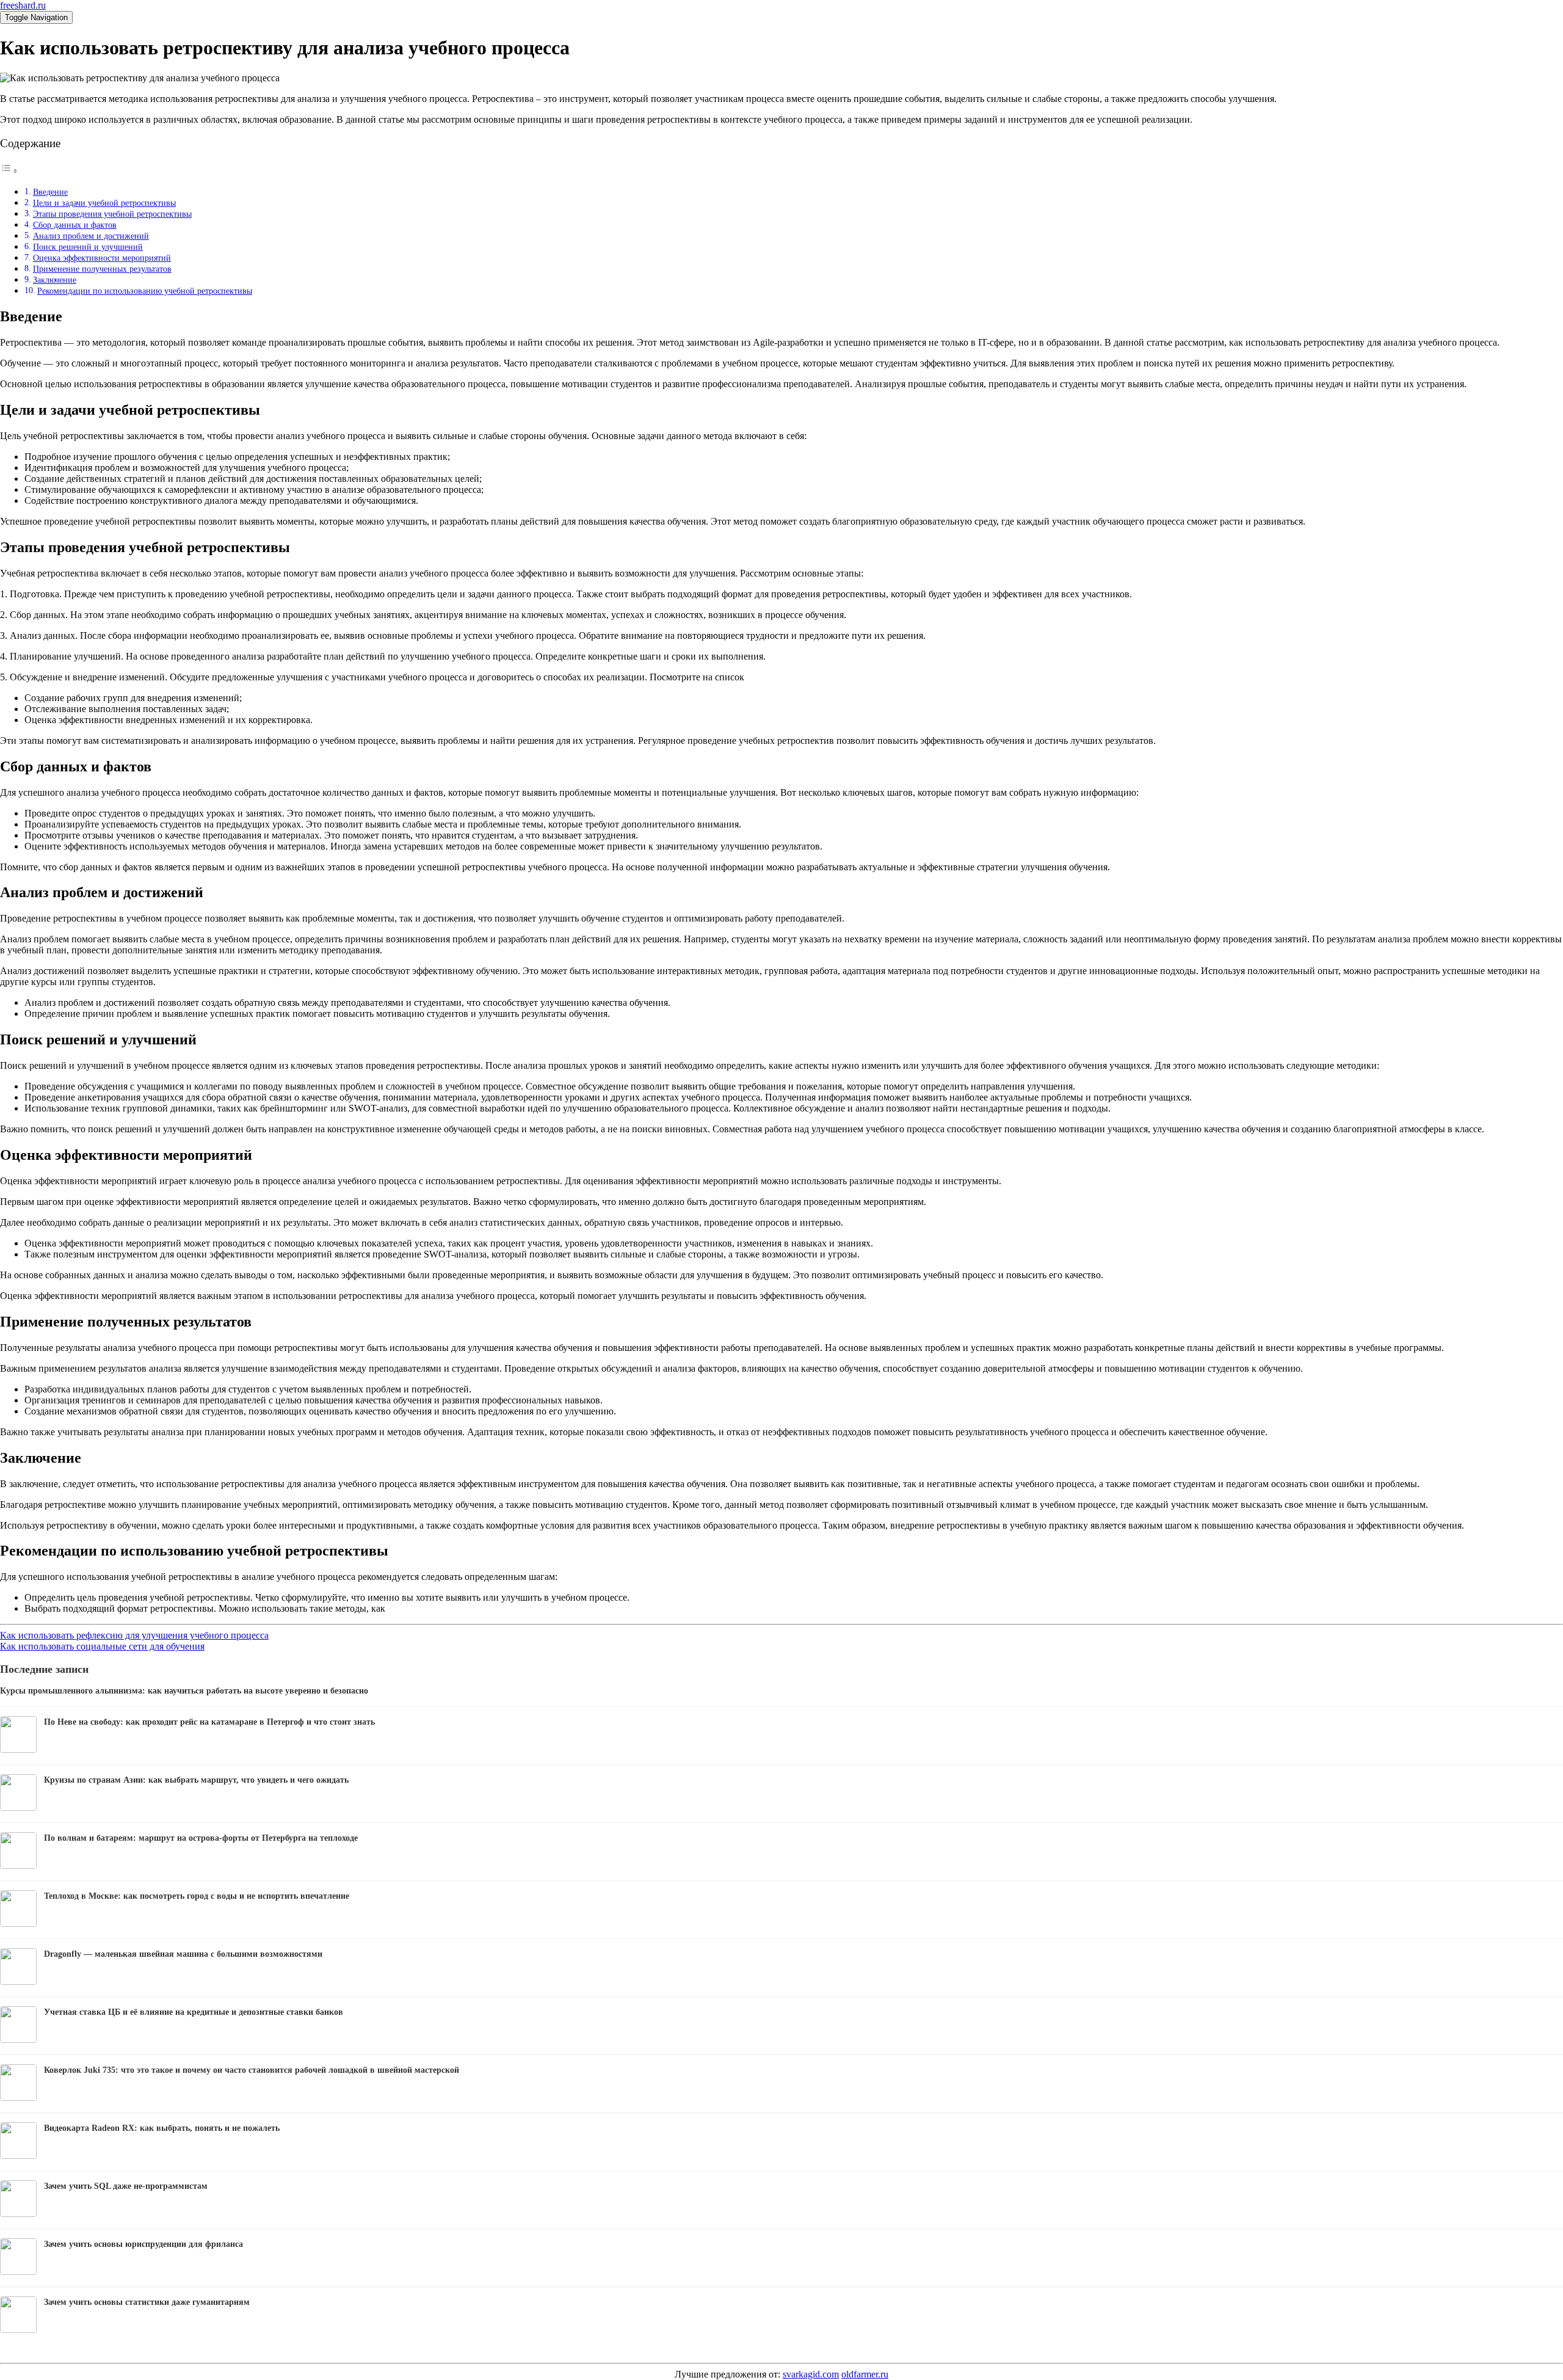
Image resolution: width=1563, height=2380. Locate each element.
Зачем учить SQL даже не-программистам (126, 2186)
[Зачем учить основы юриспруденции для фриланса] (18, 2272)
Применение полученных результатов (102, 269)
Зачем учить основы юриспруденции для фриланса (143, 2244)
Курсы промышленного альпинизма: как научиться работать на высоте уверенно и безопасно (184, 1691)
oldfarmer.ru (865, 2374)
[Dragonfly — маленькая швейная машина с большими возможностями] (18, 1982)
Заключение (55, 280)
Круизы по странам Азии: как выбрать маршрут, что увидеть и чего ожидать (196, 1780)
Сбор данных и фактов (75, 225)
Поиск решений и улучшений (88, 247)
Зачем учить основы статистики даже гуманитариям (147, 2302)
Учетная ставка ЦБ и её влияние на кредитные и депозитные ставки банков (194, 2012)
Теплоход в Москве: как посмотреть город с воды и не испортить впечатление (197, 1896)
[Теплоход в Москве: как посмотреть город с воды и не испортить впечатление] (18, 1923)
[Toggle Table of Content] (9, 171)
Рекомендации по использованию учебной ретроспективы (145, 291)
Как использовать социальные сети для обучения (102, 1646)
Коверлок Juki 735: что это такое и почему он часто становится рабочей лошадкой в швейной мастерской (252, 2070)
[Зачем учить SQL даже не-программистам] (18, 2214)
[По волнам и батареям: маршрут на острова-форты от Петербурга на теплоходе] (18, 1865)
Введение (50, 192)
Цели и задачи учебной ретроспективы (104, 203)
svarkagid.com (811, 2374)
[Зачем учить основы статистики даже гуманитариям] (18, 2330)
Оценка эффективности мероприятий (102, 258)
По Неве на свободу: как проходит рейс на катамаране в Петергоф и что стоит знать (209, 1722)
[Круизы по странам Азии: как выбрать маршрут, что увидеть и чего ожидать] (18, 1807)
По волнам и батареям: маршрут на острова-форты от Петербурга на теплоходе (201, 1838)
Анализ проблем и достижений (91, 236)
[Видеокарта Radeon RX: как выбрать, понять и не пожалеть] (18, 2156)
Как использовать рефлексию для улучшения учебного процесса (134, 1635)
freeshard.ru (23, 5)
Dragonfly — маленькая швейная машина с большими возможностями (183, 1954)
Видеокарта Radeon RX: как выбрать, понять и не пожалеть (162, 2128)
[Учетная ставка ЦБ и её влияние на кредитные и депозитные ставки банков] (18, 2040)
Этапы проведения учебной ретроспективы (112, 214)
